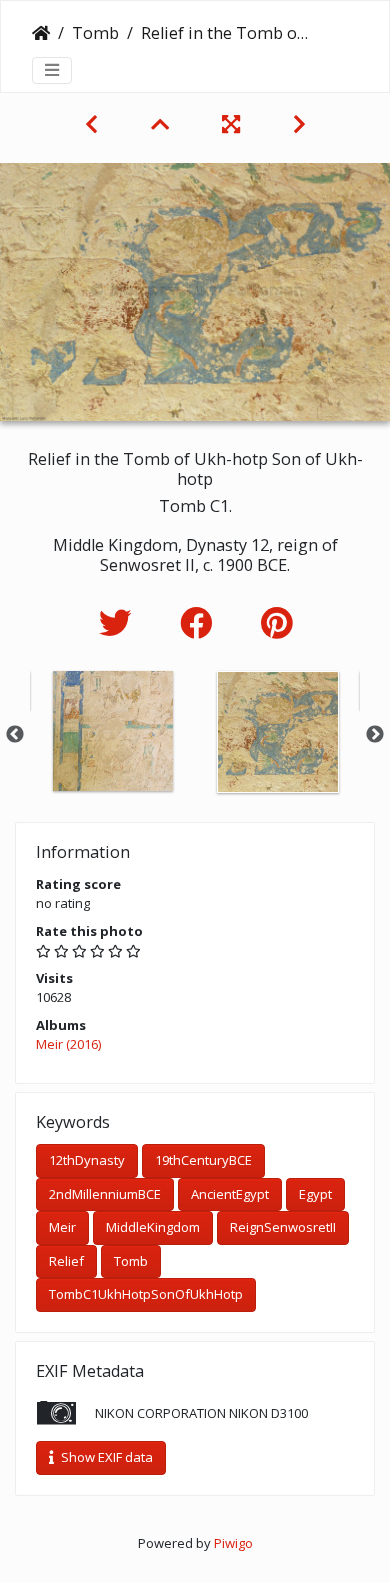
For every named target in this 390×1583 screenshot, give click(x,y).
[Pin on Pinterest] (276, 622)
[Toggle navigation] (52, 70)
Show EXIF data (105, 1457)
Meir (62, 1227)
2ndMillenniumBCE (105, 1194)
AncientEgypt (230, 1194)
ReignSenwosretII (283, 1227)
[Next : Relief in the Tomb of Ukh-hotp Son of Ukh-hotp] (299, 124)
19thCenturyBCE (203, 1160)
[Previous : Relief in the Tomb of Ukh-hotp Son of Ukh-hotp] (94, 124)
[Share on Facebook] (200, 622)
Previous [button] (15, 735)
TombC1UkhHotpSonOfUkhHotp (146, 1294)
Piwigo (233, 1543)
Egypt (315, 1194)
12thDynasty (87, 1160)
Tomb (95, 33)
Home (41, 33)
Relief (66, 1261)
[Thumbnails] (162, 124)
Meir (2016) (68, 1044)
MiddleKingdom (153, 1227)
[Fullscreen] (233, 124)
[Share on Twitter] (119, 622)
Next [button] (375, 735)
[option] (112, 731)
